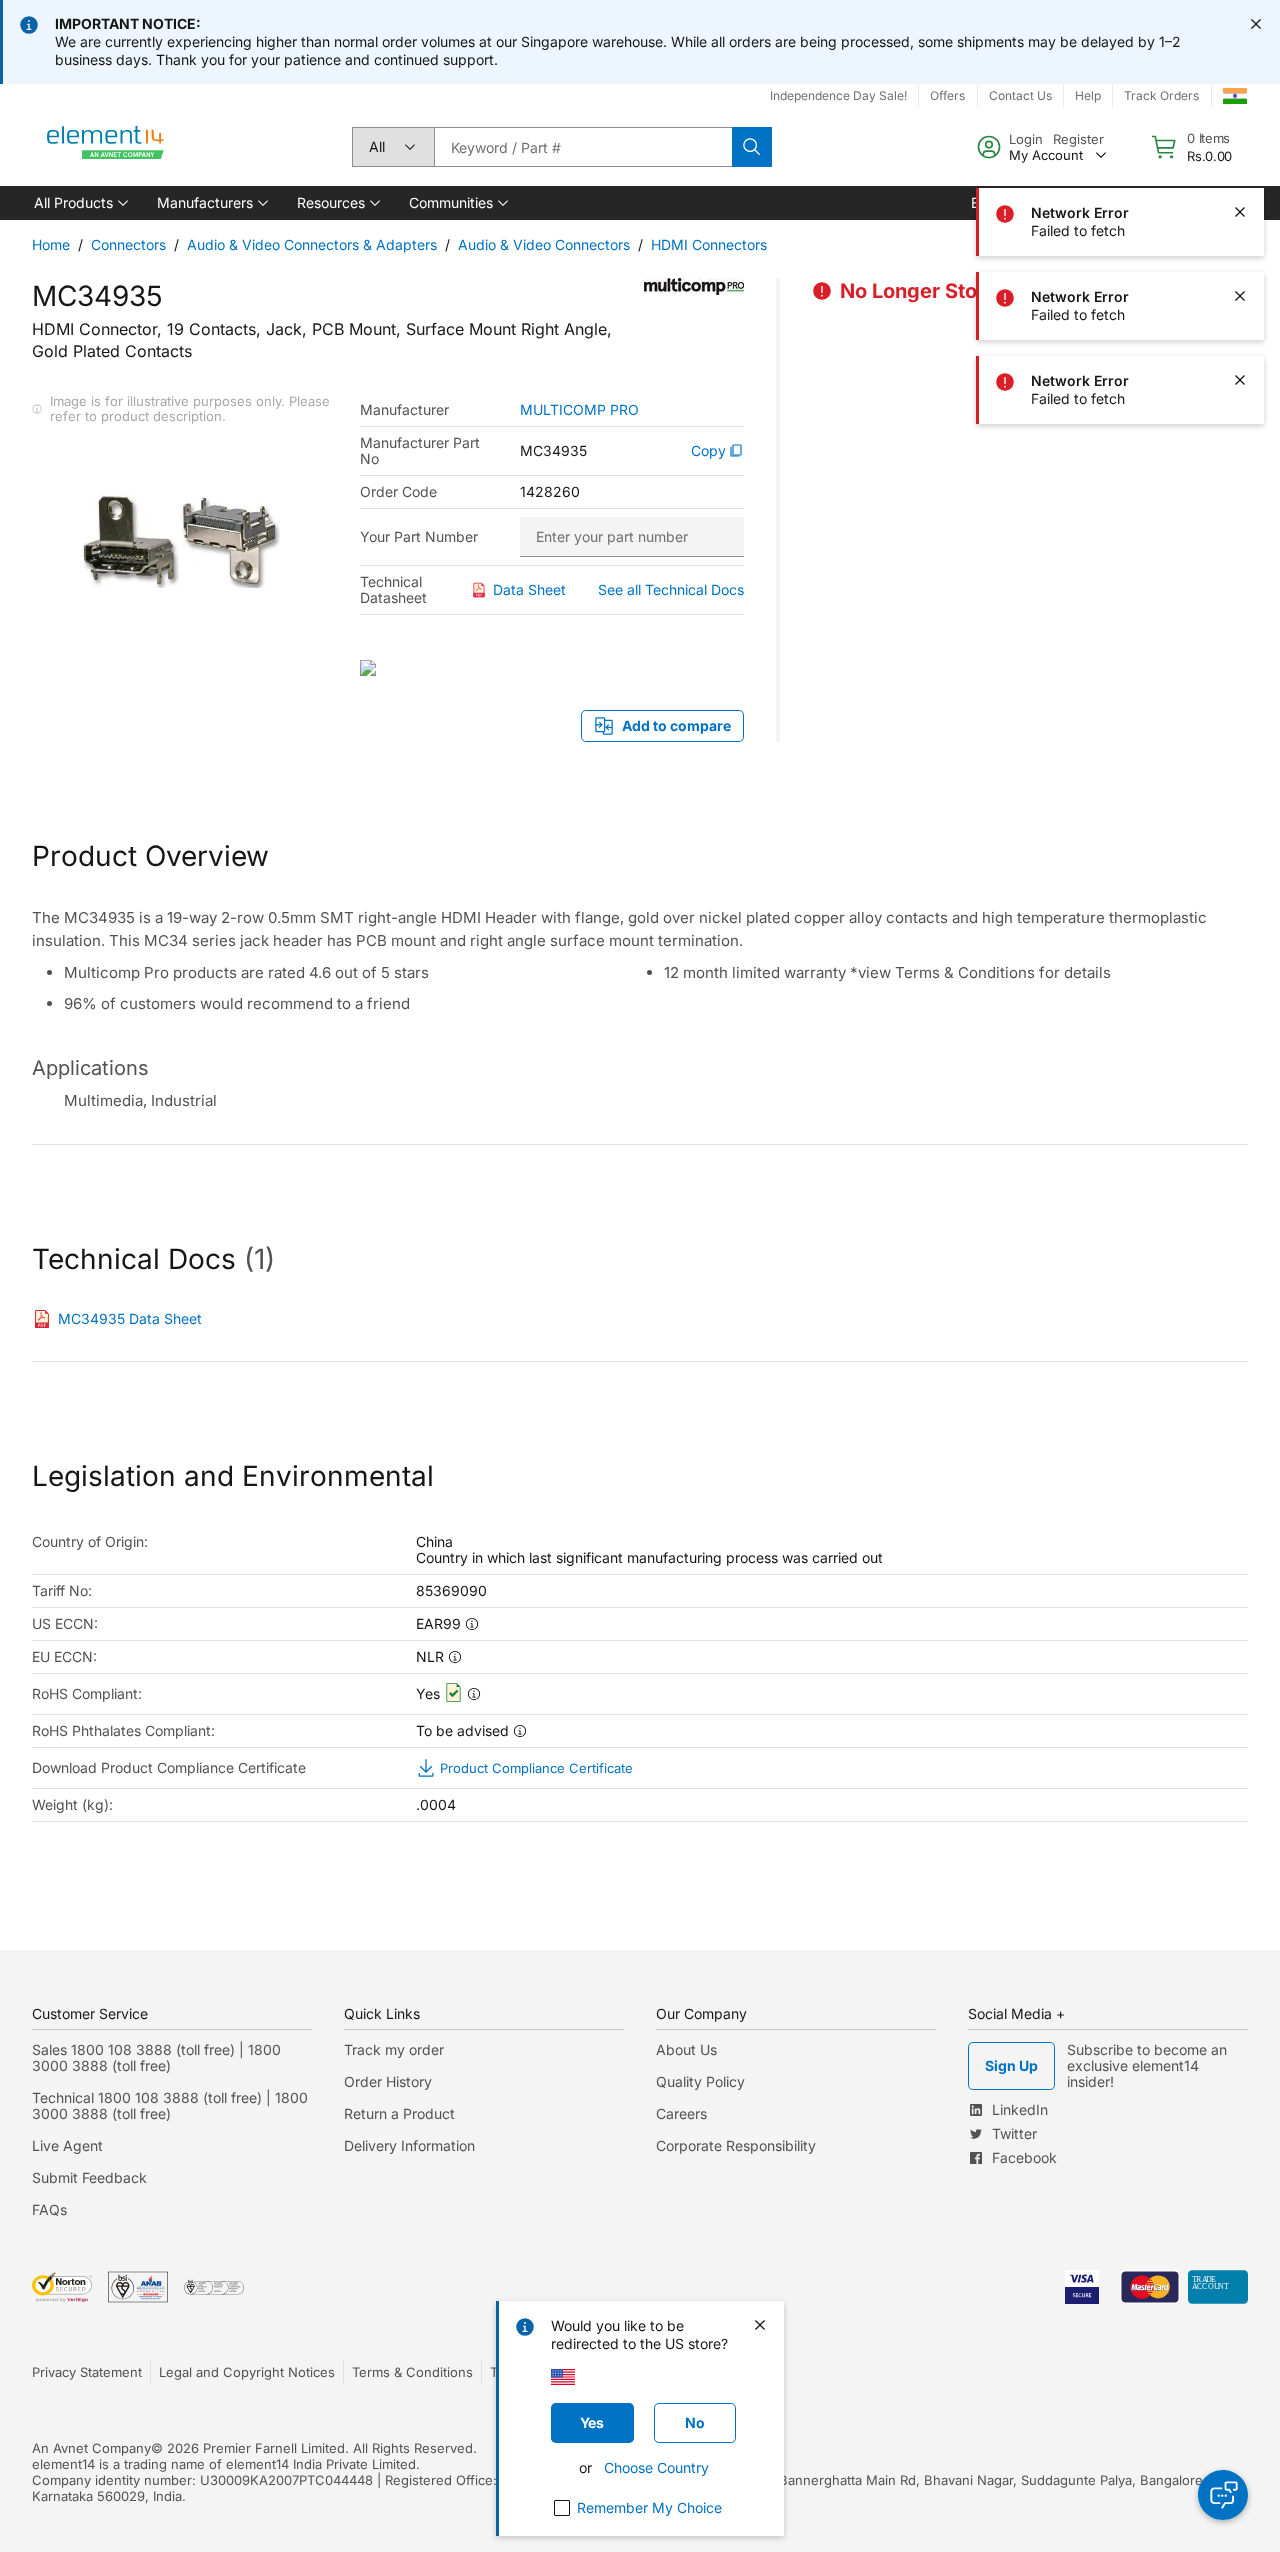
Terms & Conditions (412, 2372)
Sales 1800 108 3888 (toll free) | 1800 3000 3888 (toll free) (156, 2057)
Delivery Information (409, 2145)
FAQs (49, 2209)
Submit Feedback (89, 2177)
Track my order (394, 2049)
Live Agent (67, 2145)
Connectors (128, 244)
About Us (686, 2049)
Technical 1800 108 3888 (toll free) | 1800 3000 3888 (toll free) (170, 2105)
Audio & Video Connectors (544, 244)
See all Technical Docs (671, 589)
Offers (947, 95)
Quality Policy (700, 2081)
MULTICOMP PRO (579, 410)
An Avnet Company (91, 2448)
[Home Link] (106, 147)
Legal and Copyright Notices (247, 2372)
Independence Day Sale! (838, 95)
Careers (681, 2113)
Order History (388, 2081)
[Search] (752, 147)
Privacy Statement (87, 2372)
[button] (79, 203)
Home (51, 244)
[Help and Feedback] (1223, 2495)
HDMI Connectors (709, 244)
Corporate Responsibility (736, 2145)
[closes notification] (1256, 24)
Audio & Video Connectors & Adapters (312, 244)
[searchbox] (583, 147)
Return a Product (399, 2113)
